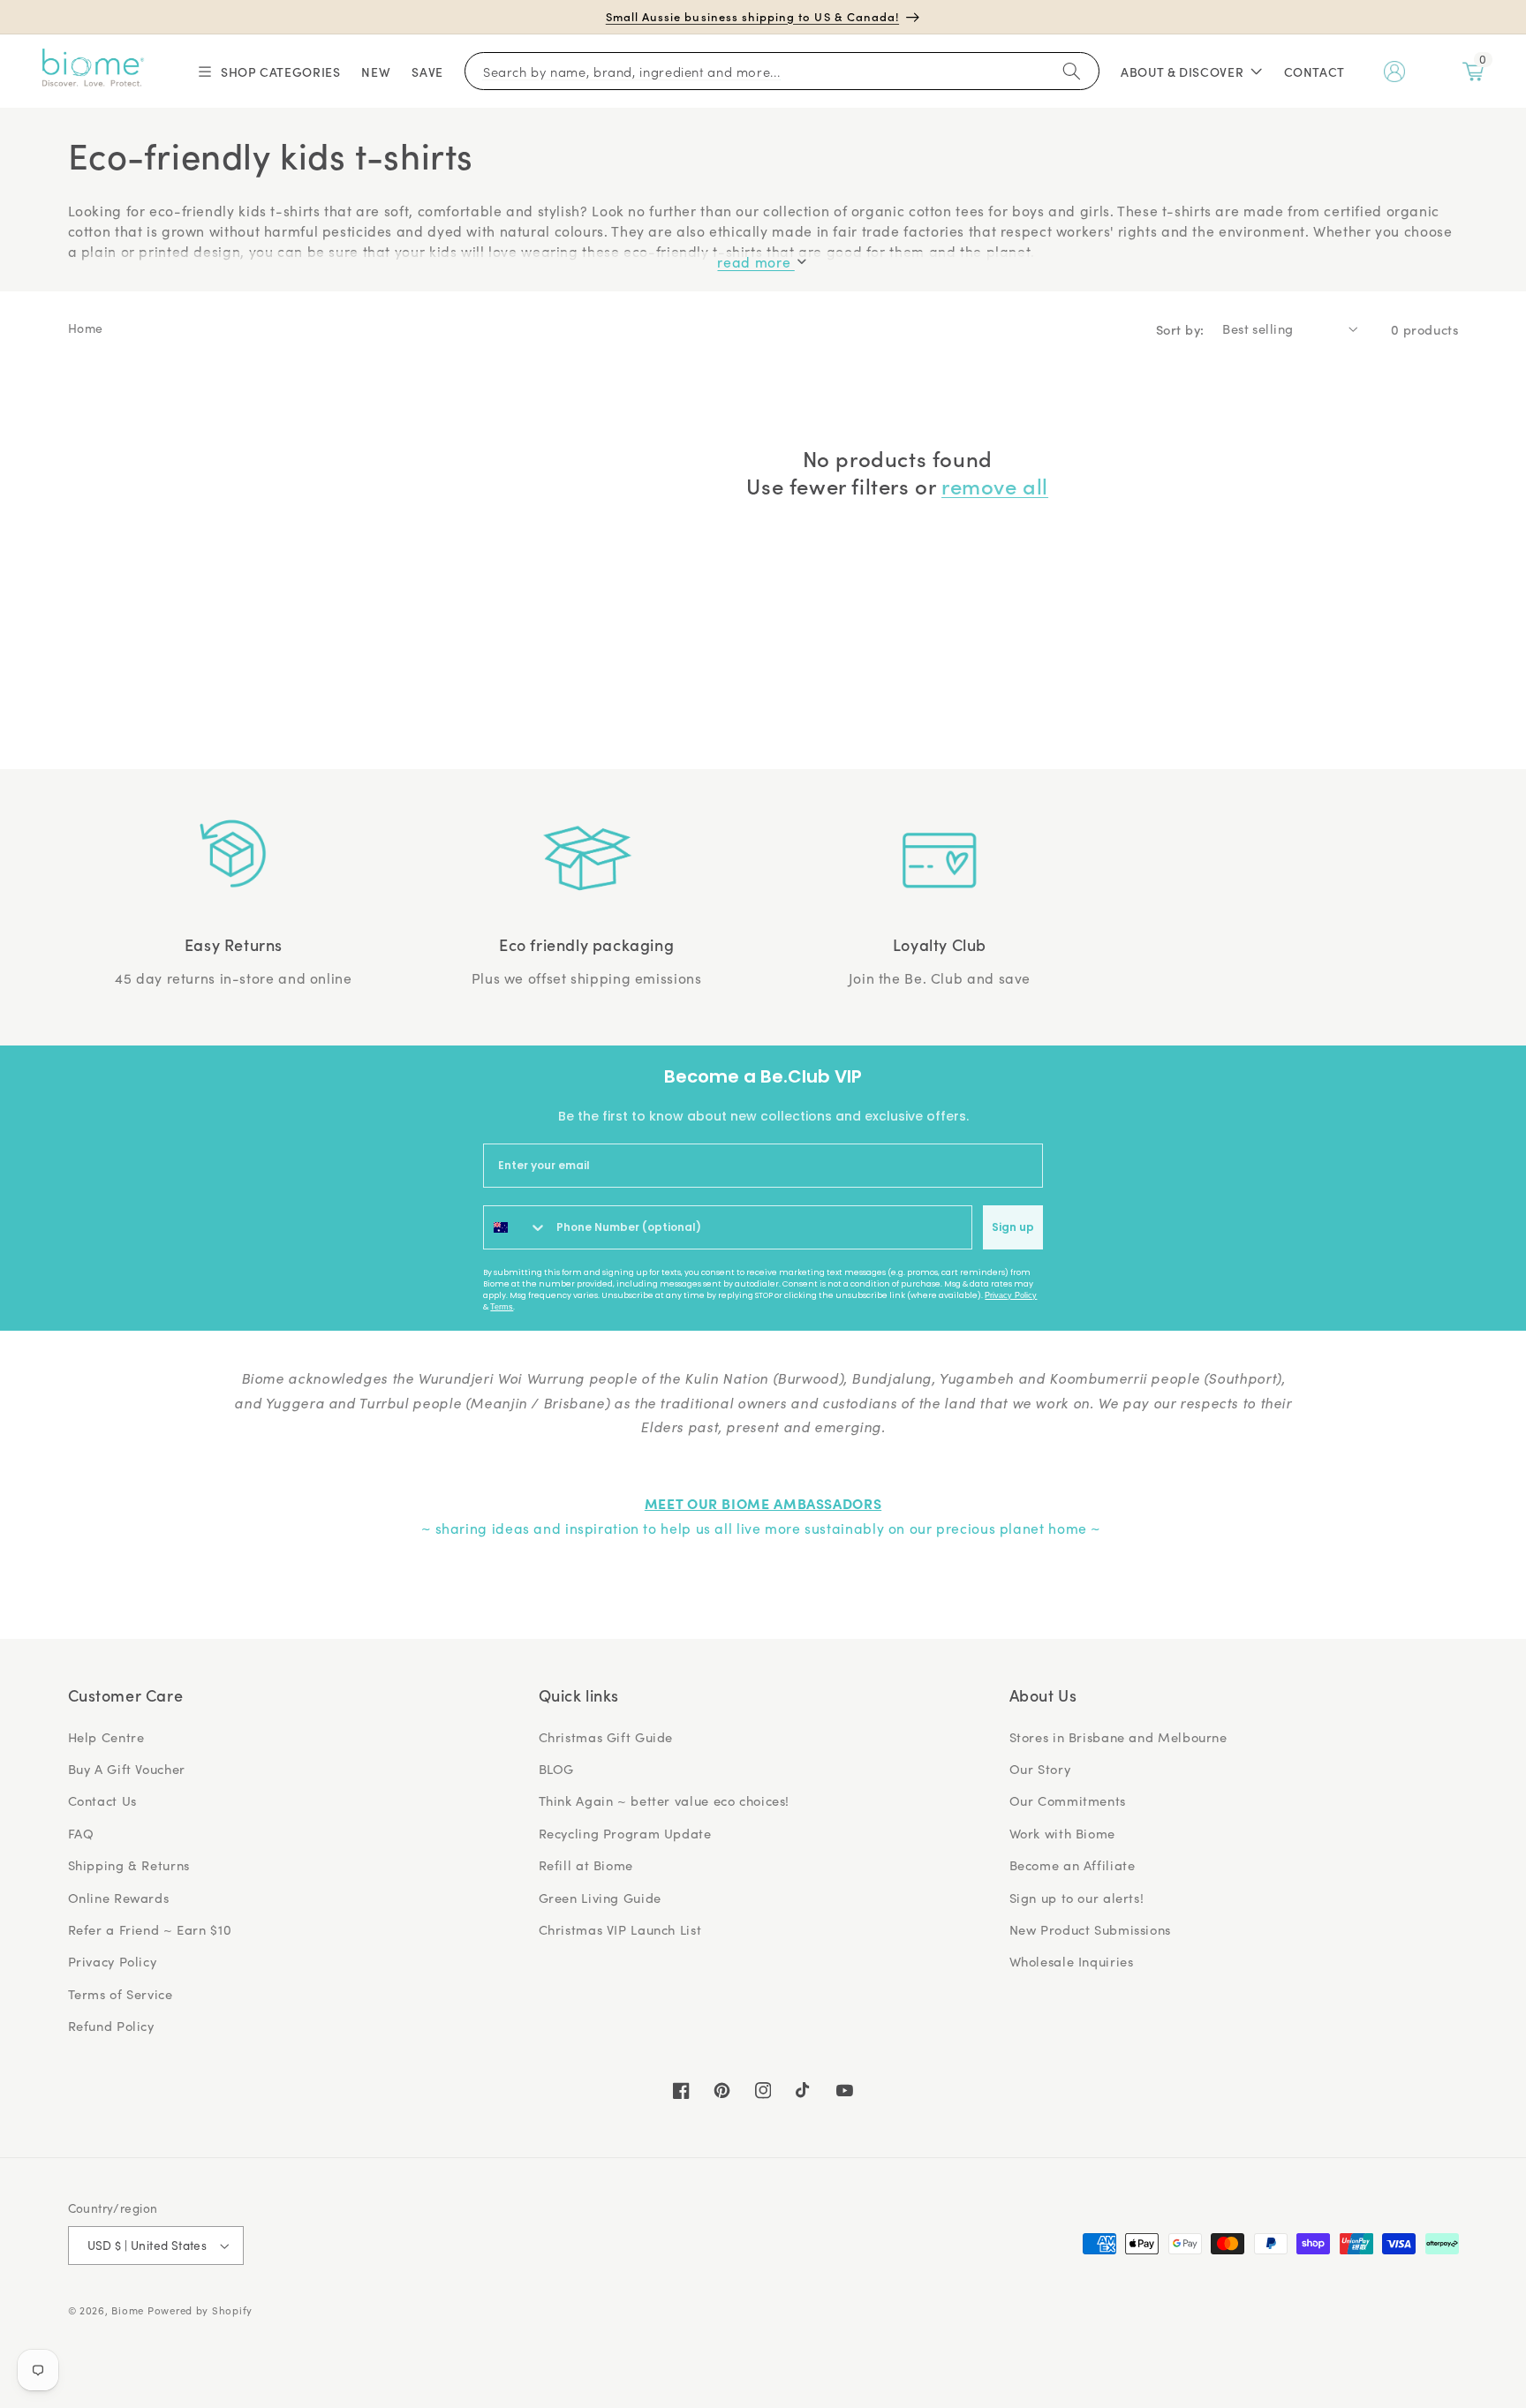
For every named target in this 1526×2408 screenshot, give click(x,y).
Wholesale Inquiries (1072, 1961)
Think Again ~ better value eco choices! (665, 1800)
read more (755, 262)
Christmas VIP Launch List (620, 1929)
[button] (268, 72)
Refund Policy (111, 2026)
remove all (995, 485)
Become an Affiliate (1073, 1865)
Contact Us (102, 1800)
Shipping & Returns (129, 1865)
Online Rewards (119, 1898)
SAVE (427, 72)
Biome (128, 2310)
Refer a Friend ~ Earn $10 (150, 1929)
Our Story (1040, 1769)
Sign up (1013, 1227)
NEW (376, 72)
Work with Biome (1062, 1833)
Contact (1314, 72)
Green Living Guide (600, 1898)
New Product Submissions (1091, 1929)
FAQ (81, 1833)
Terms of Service (121, 1994)
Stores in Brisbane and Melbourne (1118, 1737)
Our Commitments (1068, 1800)
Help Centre (106, 1737)
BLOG (557, 1769)
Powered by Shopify (200, 2310)
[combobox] (516, 1227)
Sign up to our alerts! (1077, 1898)
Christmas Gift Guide (606, 1737)
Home (86, 328)
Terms (502, 1307)
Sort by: (1180, 329)
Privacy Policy (1011, 1295)
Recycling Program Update (625, 1833)
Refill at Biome (586, 1865)
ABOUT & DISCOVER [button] (1182, 72)
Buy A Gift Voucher (127, 1769)
